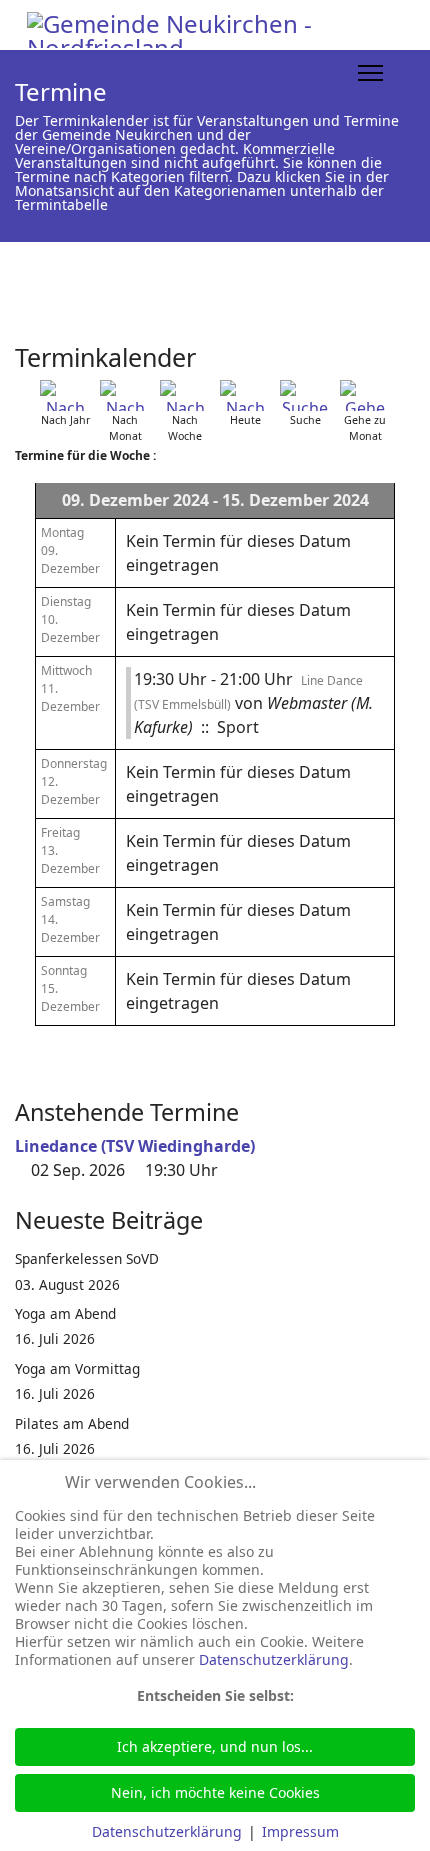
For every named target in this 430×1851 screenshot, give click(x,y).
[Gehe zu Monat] (365, 395)
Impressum (300, 1831)
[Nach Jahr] (65, 395)
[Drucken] (409, 349)
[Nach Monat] (125, 395)
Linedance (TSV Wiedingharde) (135, 1146)
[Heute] (245, 395)
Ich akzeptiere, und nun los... (215, 1746)
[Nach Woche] (185, 395)
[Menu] (370, 73)
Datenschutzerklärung (274, 1659)
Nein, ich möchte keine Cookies (215, 1792)
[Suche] (305, 395)
